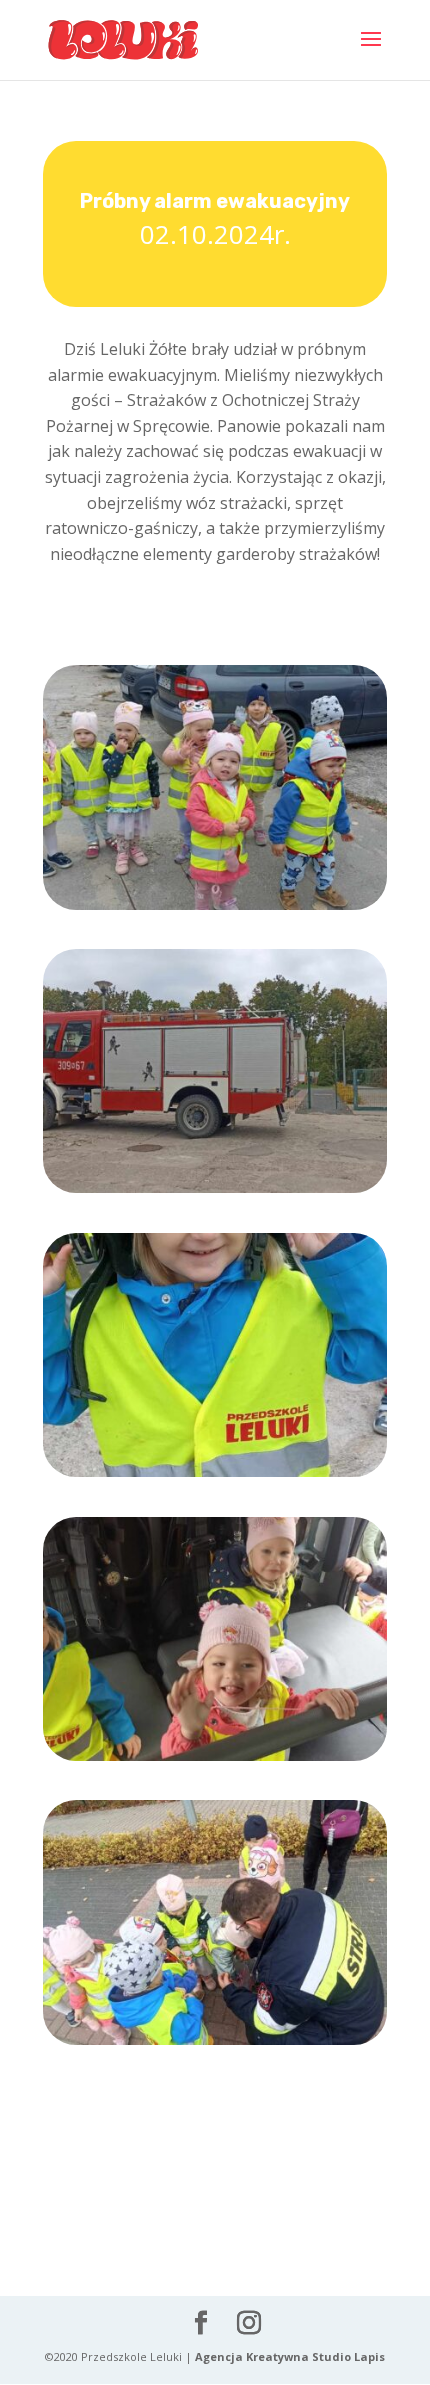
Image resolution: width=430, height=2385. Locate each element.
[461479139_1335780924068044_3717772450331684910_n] (215, 1192)
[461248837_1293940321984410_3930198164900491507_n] (215, 1760)
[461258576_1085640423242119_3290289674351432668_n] (215, 2044)
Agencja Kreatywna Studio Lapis (290, 2356)
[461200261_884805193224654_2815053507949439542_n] (215, 1476)
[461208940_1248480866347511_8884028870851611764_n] (215, 909)
